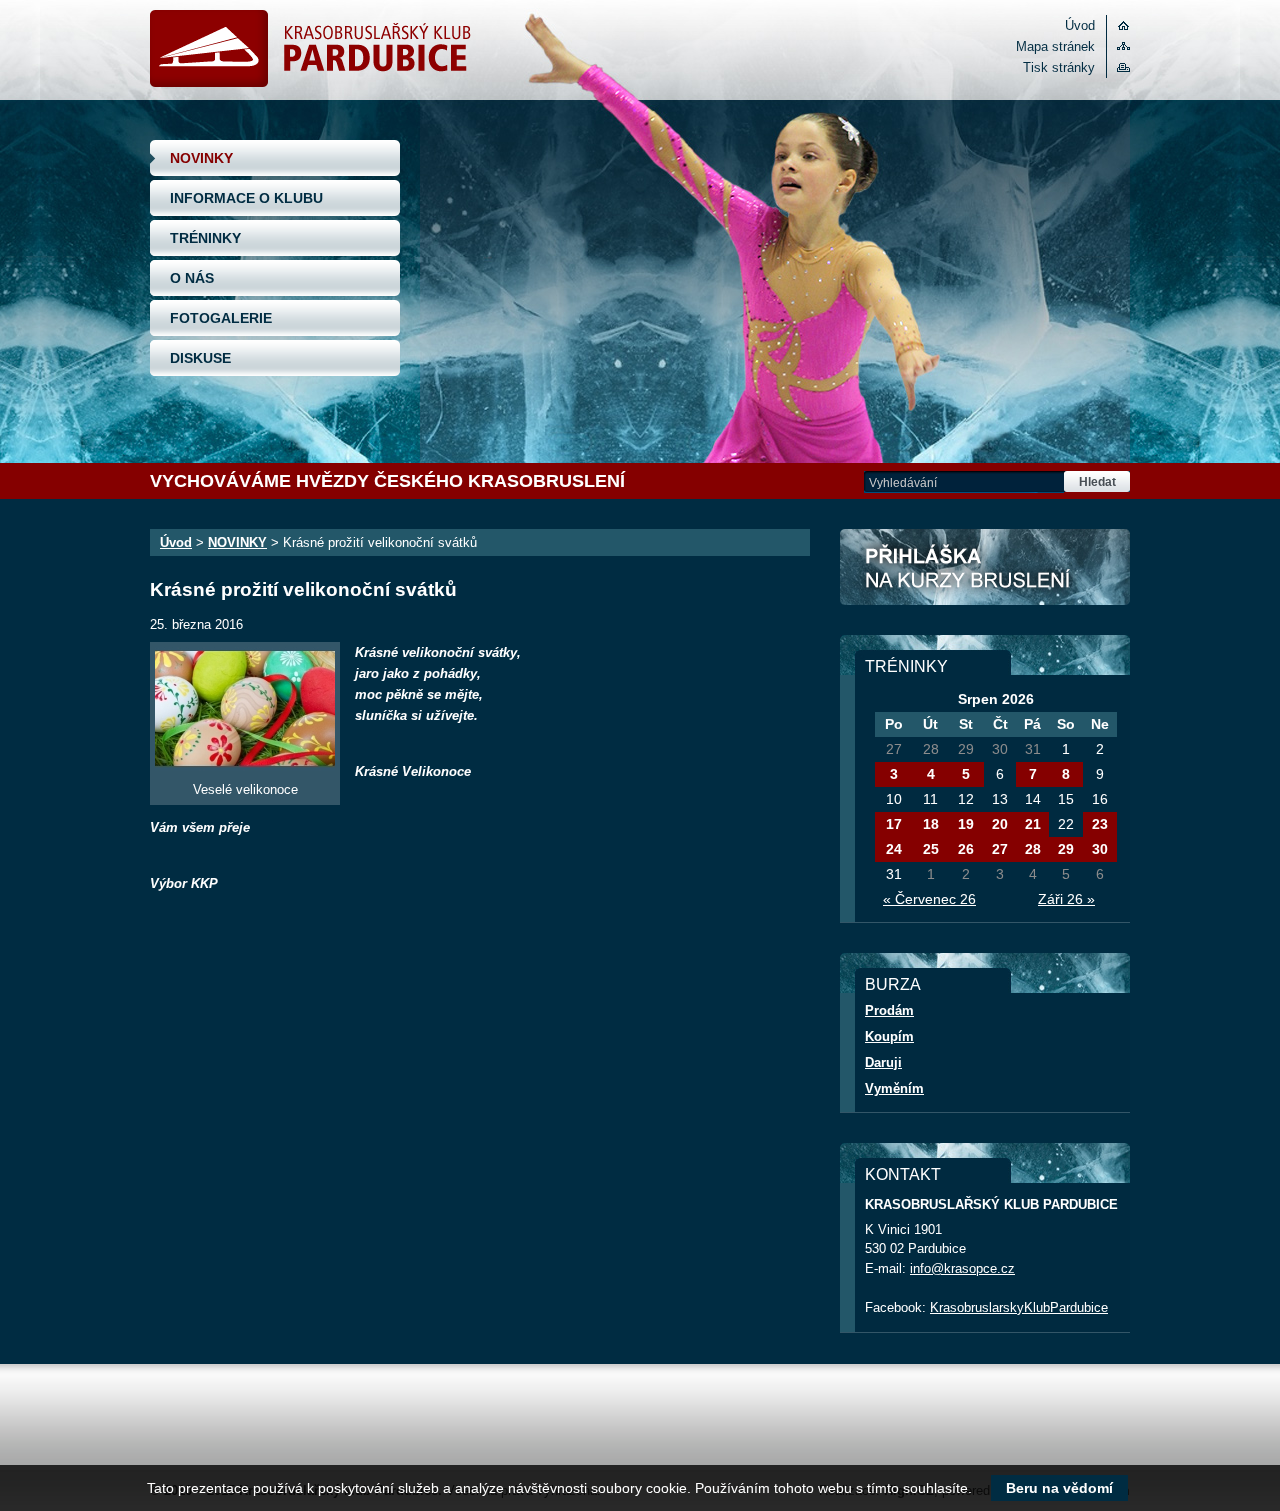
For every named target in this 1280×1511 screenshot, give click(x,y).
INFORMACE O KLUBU (246, 198)
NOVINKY (201, 158)
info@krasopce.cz (962, 1268)
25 (931, 849)
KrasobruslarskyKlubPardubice (1019, 1307)
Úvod (1080, 25)
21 (1033, 824)
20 (1000, 824)
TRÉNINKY (205, 238)
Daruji (883, 1062)
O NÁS (192, 278)
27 (1000, 849)
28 (1033, 849)
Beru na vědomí (1059, 1488)
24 (894, 849)
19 (966, 824)
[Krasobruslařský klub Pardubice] (310, 82)
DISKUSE (200, 358)
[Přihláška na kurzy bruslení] (985, 567)
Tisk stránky (1059, 67)
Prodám (889, 1010)
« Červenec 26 (929, 899)
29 (1066, 849)
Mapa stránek (1055, 46)
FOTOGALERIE (221, 318)
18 (931, 824)
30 (1100, 849)
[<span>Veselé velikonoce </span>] (245, 709)
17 (894, 824)
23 (1100, 824)
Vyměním (894, 1088)
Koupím (889, 1036)
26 (966, 849)
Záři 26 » (1066, 899)
